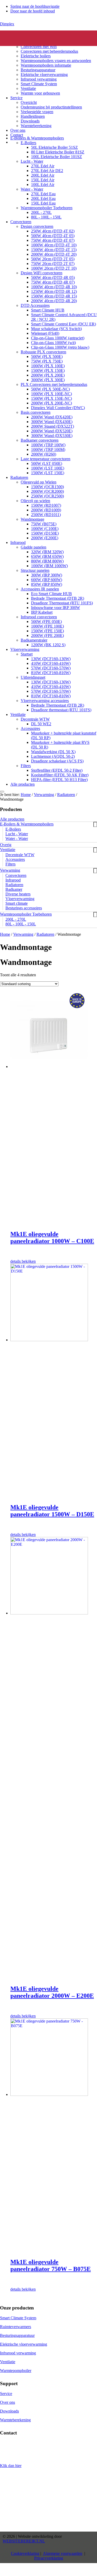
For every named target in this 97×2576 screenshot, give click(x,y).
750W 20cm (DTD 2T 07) (53, 264)
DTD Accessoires (35, 305)
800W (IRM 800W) (47, 561)
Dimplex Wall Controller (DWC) (58, 408)
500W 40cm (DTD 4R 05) (53, 278)
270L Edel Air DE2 (47, 171)
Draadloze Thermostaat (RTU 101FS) (62, 603)
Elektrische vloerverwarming (44, 75)
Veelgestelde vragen (37, 112)
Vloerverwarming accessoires (45, 701)
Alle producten (23, 784)
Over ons (18, 130)
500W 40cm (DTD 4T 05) (53, 236)
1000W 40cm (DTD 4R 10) (54, 287)
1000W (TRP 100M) (48, 450)
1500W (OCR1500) (47, 487)
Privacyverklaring (49, 2558)
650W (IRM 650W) (47, 556)
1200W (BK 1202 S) (48, 645)
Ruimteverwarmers (16, 2327)
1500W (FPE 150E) (47, 631)
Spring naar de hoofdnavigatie (35, 6)
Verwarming (44, 795)
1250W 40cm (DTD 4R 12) (54, 291)
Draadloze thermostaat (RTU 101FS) (61, 710)
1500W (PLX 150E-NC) (51, 398)
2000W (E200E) (45, 538)
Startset (27, 654)
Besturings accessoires (24, 908)
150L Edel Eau (43, 203)
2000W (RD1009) (46, 510)
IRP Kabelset (42, 612)
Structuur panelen (35, 570)
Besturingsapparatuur (38, 70)
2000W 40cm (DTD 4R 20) (54, 301)
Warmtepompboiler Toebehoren (47, 208)
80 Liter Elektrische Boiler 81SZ (58, 152)
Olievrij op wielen (35, 501)
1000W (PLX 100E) (48, 366)
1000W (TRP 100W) (48, 445)
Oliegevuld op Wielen (39, 482)
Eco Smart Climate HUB (51, 594)
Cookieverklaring (25, 2553)
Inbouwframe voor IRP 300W (55, 608)
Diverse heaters (18, 894)
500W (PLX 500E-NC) (50, 389)
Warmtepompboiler (16, 2371)
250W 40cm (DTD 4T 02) (53, 231)
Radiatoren (19, 477)
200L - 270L (41, 212)
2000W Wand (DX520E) (52, 431)
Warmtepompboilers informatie (46, 65)
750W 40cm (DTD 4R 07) (53, 282)
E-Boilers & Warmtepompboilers (37, 138)
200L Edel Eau (43, 198)
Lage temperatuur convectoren (46, 459)
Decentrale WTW (35, 719)
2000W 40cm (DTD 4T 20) (54, 254)
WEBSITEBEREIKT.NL (24, 2541)
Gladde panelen (33, 547)
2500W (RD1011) (46, 515)
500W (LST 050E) (47, 463)
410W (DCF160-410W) (51, 663)
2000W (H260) (44, 454)
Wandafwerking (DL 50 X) (53, 752)
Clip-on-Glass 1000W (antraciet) (58, 338)
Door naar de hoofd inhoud (33, 11)
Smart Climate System (39, 84)
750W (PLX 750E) (47, 361)
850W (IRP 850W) (47, 584)
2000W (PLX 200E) (48, 375)
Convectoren (31, 42)
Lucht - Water (32, 161)
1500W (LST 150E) (48, 473)
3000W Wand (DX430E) (52, 422)
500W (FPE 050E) (46, 622)
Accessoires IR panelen (40, 589)
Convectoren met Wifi (39, 47)
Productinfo (20, 37)
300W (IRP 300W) (47, 575)
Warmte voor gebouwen (40, 93)
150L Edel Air (43, 180)
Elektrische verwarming (30, 33)
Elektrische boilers (36, 56)
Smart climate (17, 903)
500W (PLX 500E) (47, 357)
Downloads (30, 121)
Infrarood (18, 542)
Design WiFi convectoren (42, 273)
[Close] (2, 792)
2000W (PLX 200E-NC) (51, 403)
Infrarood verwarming (39, 79)
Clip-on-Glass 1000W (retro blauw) (60, 347)
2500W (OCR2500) (47, 496)
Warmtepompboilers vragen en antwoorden (56, 61)
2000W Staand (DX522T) (53, 426)
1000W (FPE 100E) (47, 626)
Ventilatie (28, 88)
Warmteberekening (36, 126)
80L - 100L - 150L (46, 217)
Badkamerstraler (34, 640)
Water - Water (32, 189)
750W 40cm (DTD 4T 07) (53, 240)
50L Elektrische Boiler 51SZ (54, 147)
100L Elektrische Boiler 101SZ (57, 157)
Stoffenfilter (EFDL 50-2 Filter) (57, 770)
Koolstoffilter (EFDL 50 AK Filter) (60, 775)
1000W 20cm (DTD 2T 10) (54, 268)
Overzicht (29, 102)
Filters (26, 766)
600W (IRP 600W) (47, 580)
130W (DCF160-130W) (51, 659)
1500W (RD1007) (46, 505)
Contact (17, 135)
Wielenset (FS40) (45, 333)
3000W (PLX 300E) (48, 380)
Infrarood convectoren (39, 617)
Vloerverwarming (25, 649)
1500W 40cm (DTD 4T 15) (54, 250)
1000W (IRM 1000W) (49, 566)
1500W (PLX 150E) (48, 370)
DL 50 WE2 (41, 724)
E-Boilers (28, 143)
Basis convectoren (36, 412)
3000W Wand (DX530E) (52, 436)
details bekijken (23, 1261)
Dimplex (7, 24)
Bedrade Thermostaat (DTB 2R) (58, 598)
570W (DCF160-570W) (51, 668)
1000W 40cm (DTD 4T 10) (54, 245)
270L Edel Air (43, 166)
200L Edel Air (43, 175)
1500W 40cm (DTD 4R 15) (54, 296)
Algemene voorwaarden (63, 2553)
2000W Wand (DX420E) (52, 417)
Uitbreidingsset (33, 677)
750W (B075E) (44, 524)
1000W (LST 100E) (48, 468)
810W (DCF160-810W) (51, 673)
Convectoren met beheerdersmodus (49, 51)
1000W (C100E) (45, 529)
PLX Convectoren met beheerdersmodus (54, 384)
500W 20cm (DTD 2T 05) (53, 259)
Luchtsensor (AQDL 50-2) (53, 756)
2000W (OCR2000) (47, 491)
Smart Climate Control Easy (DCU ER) (64, 324)
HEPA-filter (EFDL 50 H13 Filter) (59, 780)
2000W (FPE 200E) (47, 635)
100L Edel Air (43, 185)
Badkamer (14, 889)
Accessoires (30, 728)
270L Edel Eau (43, 194)
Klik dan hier (11, 2466)
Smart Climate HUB (48, 310)
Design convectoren (37, 226)
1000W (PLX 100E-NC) (51, 394)
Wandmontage (32, 519)
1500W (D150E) (45, 533)
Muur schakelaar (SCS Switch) (56, 329)
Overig (6, 845)
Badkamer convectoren (40, 440)
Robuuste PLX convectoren (43, 352)
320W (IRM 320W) (47, 552)
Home (5, 934)
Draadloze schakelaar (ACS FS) (57, 761)
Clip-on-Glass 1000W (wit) (53, 343)
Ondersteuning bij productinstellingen (51, 107)
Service (16, 98)
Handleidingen (33, 116)
